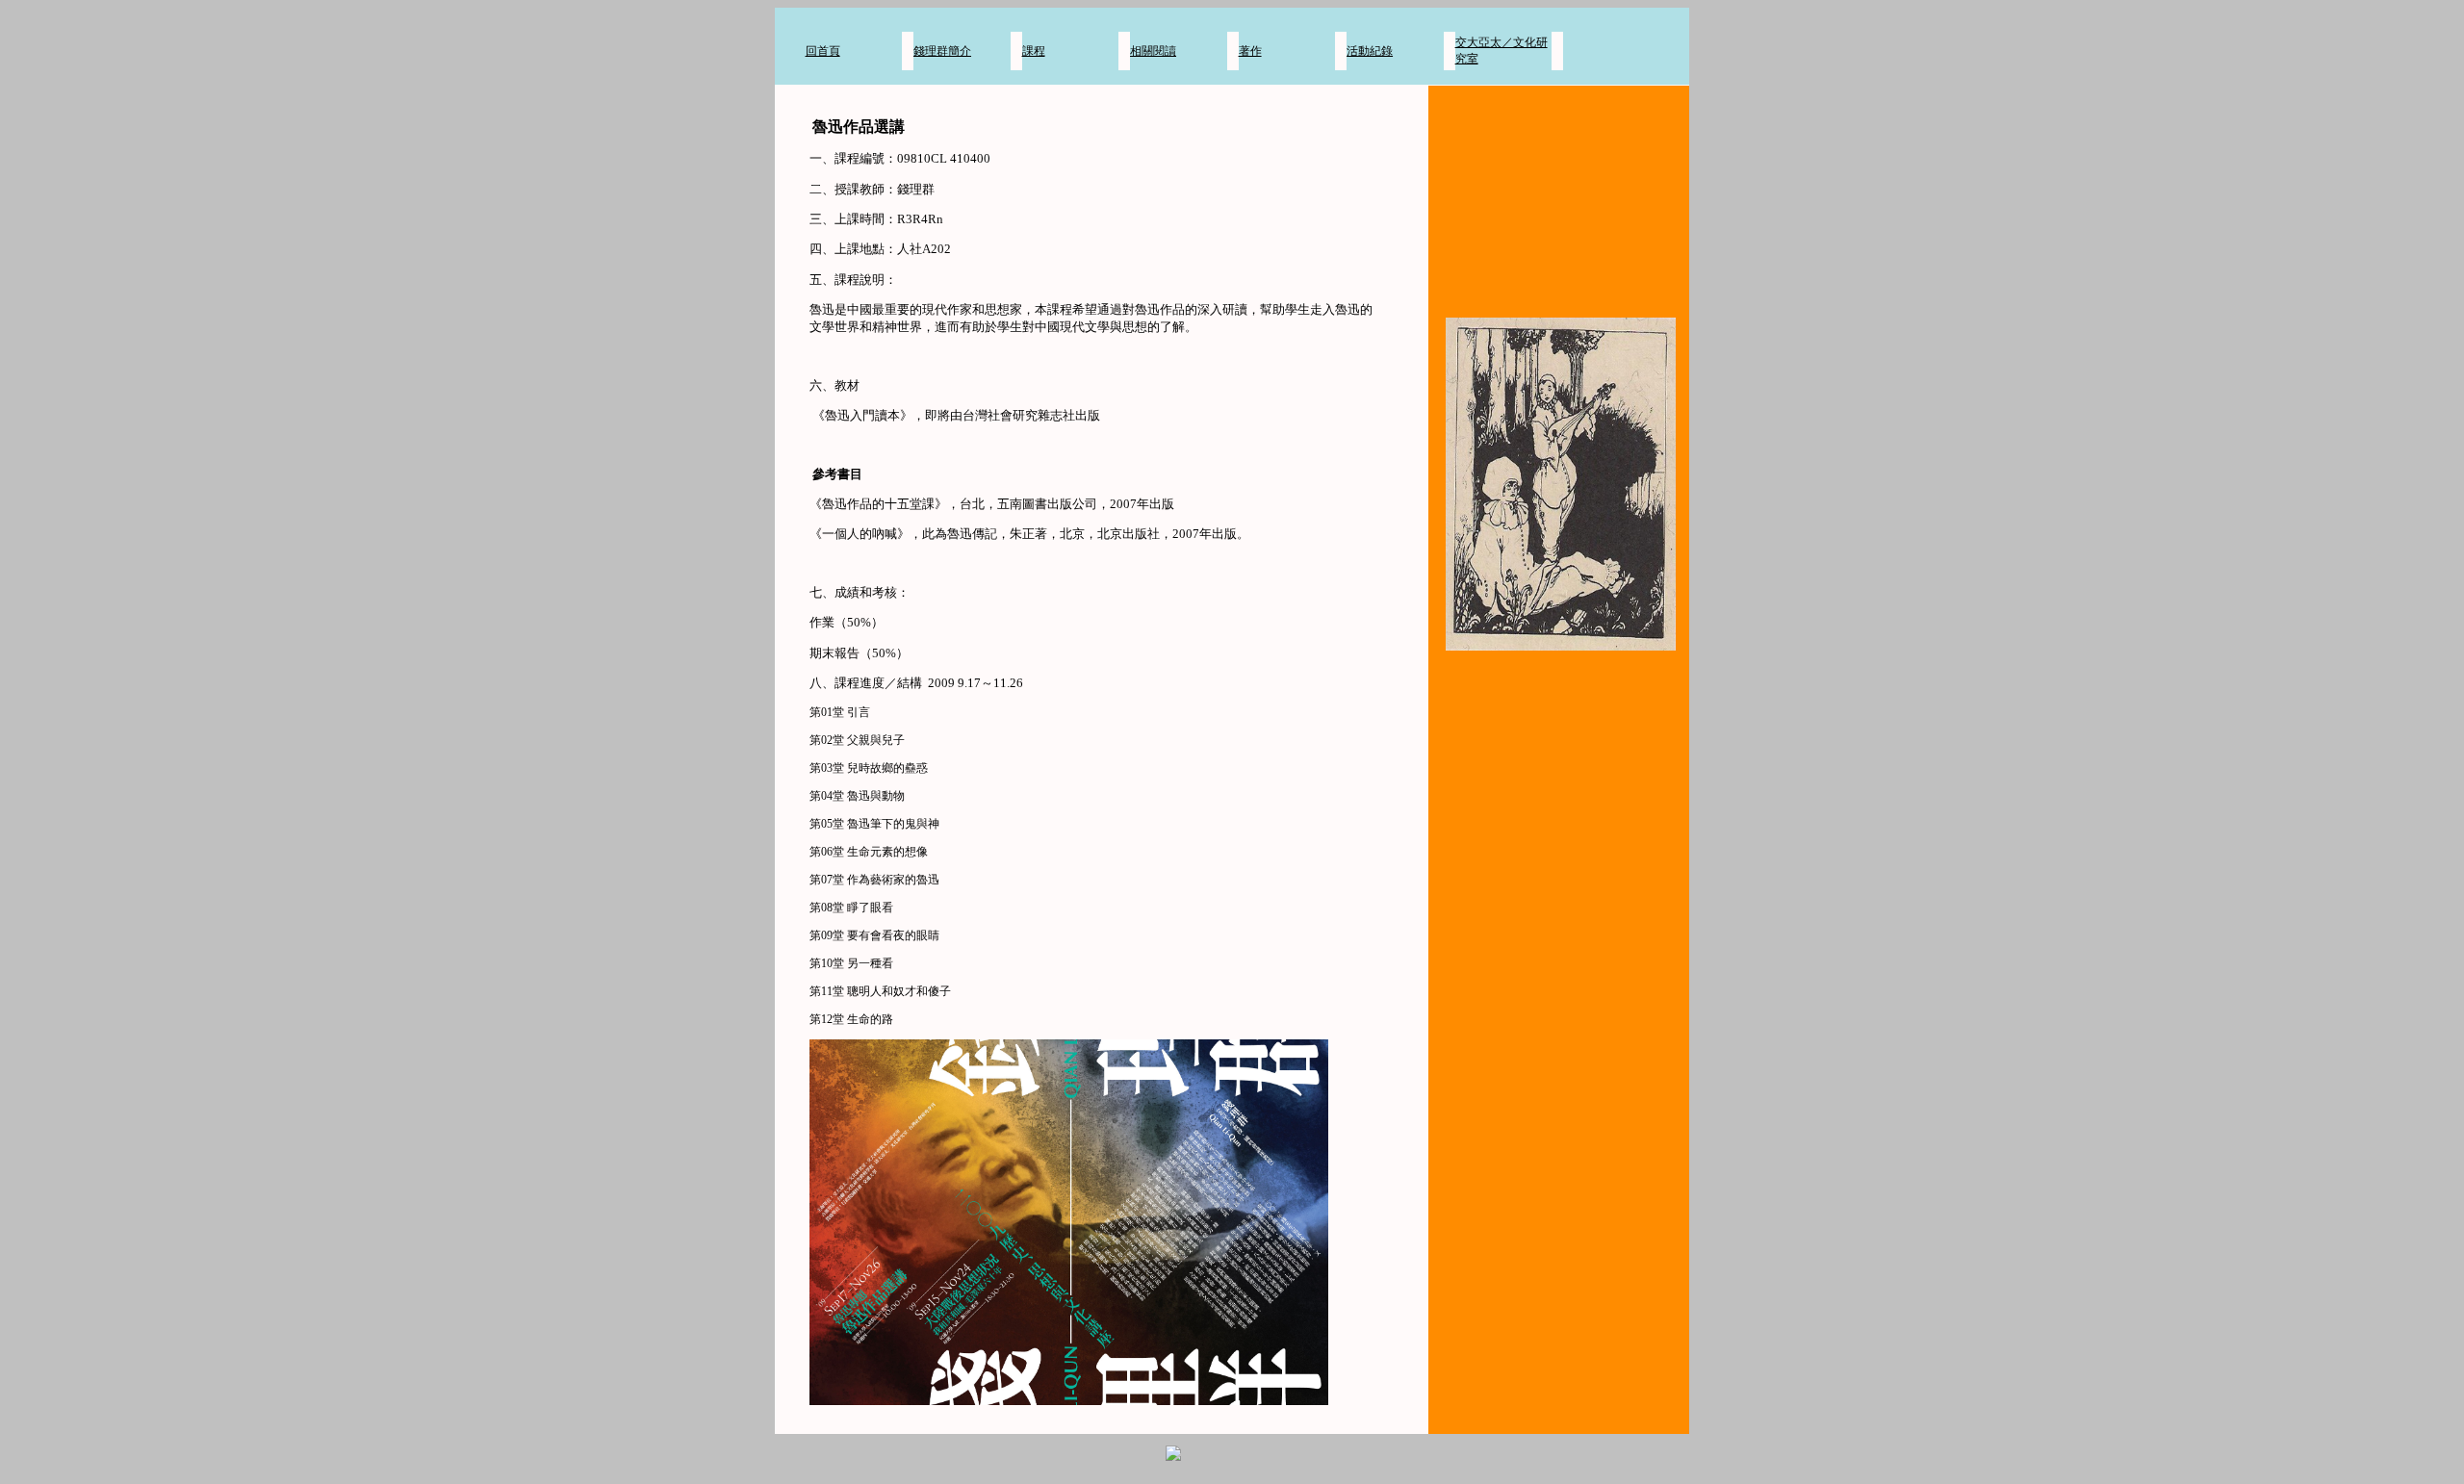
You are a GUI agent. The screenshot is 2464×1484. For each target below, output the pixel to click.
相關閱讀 (1153, 51)
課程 (1034, 51)
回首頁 (823, 51)
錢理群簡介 (942, 51)
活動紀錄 (1370, 51)
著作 (1250, 51)
